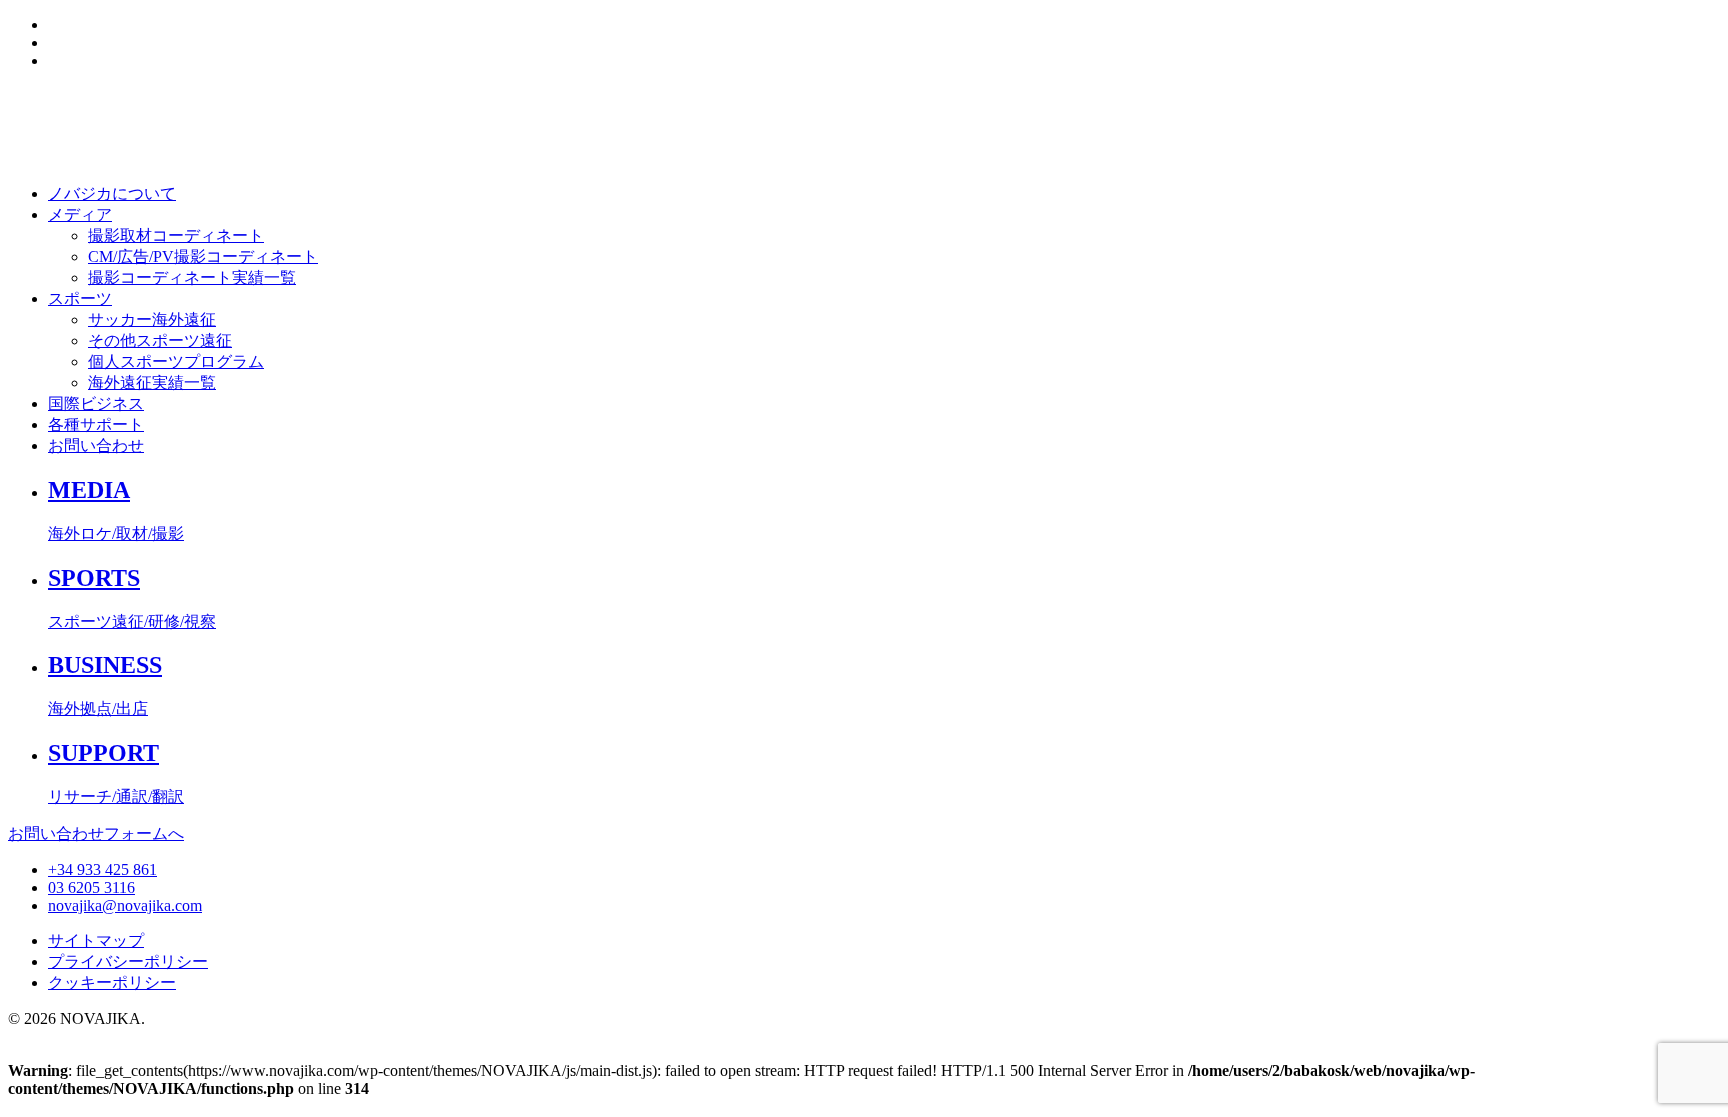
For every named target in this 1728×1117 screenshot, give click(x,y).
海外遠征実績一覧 (152, 382)
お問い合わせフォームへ (96, 833)
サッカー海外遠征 (152, 319)
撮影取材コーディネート (176, 235)
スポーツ (80, 298)
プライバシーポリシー (128, 961)
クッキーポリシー (112, 982)
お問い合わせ (96, 445)
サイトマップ (96, 940)
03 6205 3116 (91, 887)
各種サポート (96, 424)
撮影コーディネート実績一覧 (192, 277)
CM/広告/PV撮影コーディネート (203, 256)
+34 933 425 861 (102, 869)
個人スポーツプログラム (176, 361)
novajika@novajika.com (125, 905)
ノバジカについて (112, 193)
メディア (80, 214)
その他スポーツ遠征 (160, 340)
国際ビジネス (96, 403)
